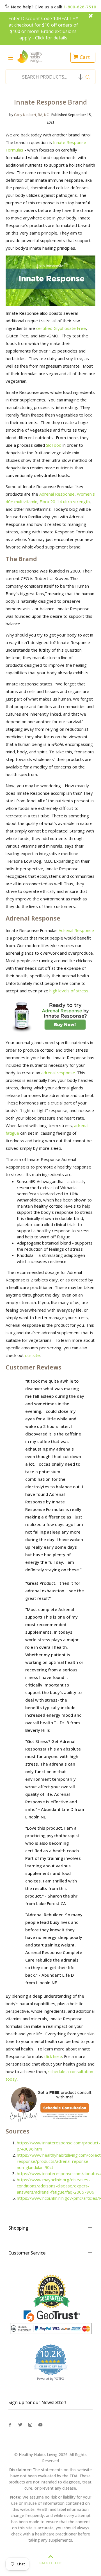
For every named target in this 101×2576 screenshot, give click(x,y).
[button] (81, 77)
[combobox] (49, 77)
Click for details (51, 38)
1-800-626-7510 (80, 7)
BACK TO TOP (50, 2563)
